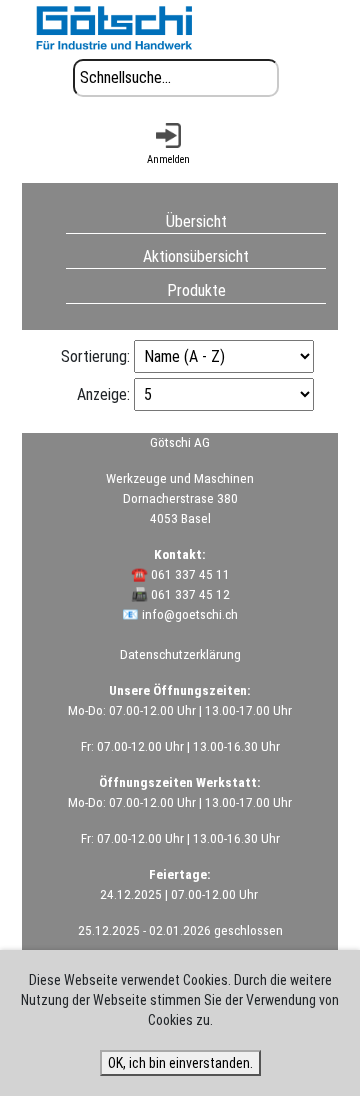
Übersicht (196, 220)
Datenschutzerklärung (180, 654)
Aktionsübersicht (196, 255)
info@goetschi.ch (190, 614)
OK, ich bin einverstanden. (180, 1063)
